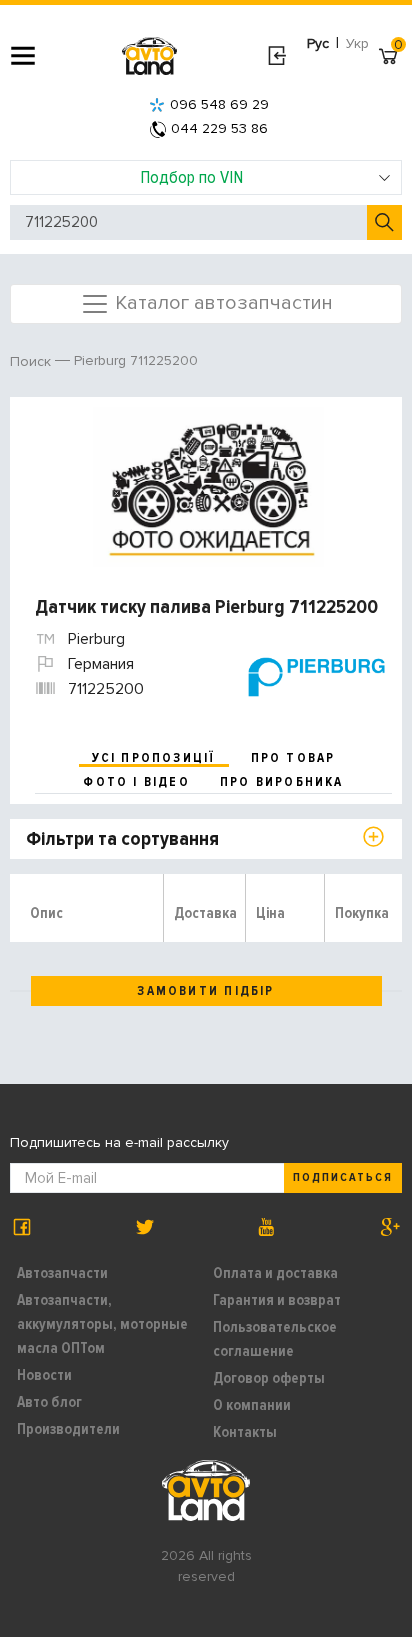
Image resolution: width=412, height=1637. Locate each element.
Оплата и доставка (275, 1273)
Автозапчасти (62, 1273)
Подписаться (343, 1177)
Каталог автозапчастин (221, 302)
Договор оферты (269, 1378)
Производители (68, 1429)
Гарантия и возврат (277, 1300)
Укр (357, 43)
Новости (44, 1375)
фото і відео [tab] (136, 782)
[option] (208, 487)
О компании (252, 1405)
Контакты (245, 1432)
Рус (318, 43)
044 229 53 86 (219, 128)
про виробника (282, 782)
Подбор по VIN (191, 177)
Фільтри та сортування (122, 839)
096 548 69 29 (219, 104)
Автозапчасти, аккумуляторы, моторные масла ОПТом (102, 1324)
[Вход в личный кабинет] (276, 56)
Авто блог (49, 1402)
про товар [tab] (293, 758)
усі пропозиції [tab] (154, 758)
